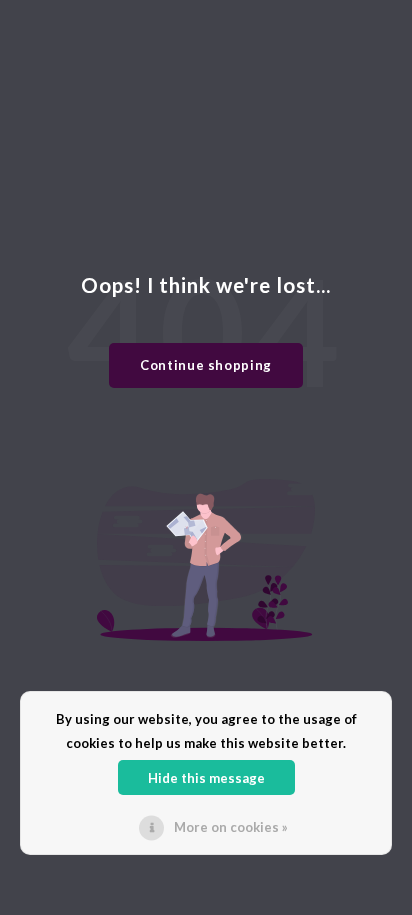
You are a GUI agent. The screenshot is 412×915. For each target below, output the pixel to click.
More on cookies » (231, 827)
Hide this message (206, 778)
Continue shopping (206, 365)
